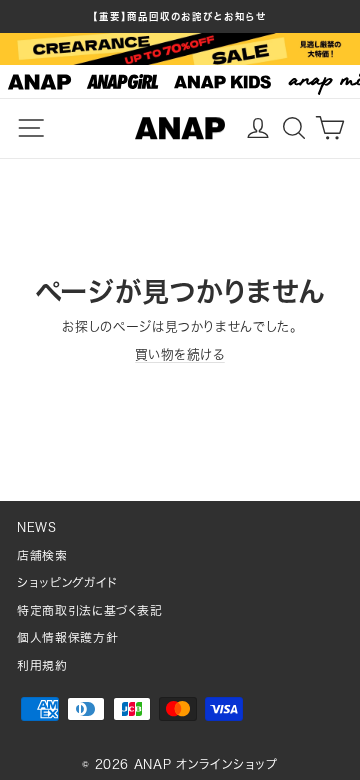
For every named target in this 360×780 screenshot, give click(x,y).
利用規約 (42, 665)
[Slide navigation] (180, 82)
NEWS (37, 527)
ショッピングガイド (67, 582)
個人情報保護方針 (67, 637)
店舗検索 (42, 555)
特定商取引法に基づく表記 (90, 610)
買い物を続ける (180, 354)
